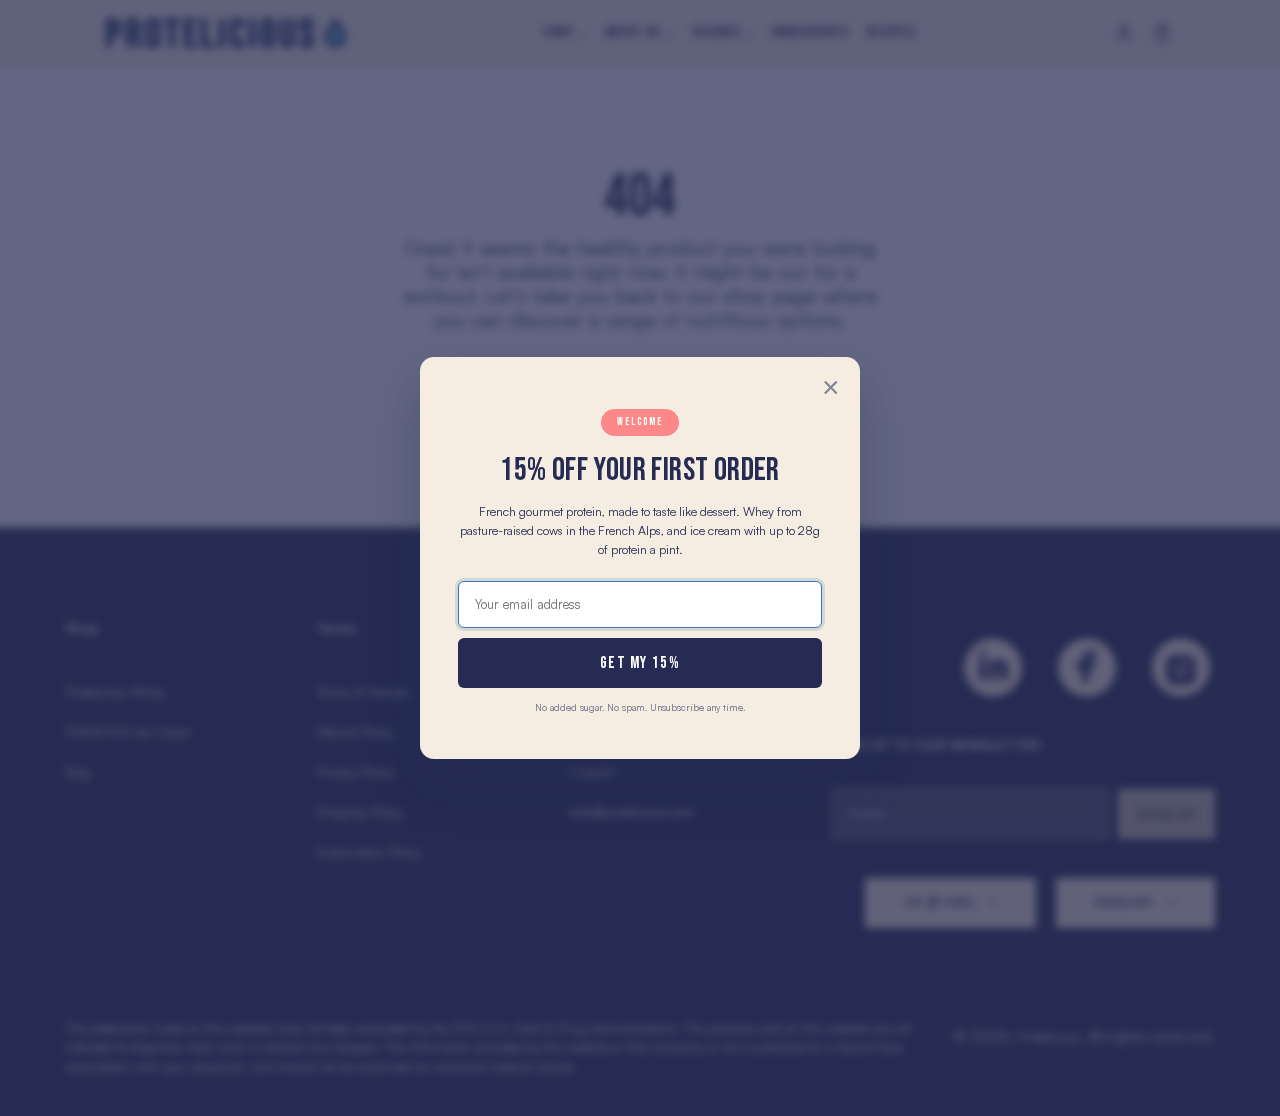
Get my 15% (640, 663)
